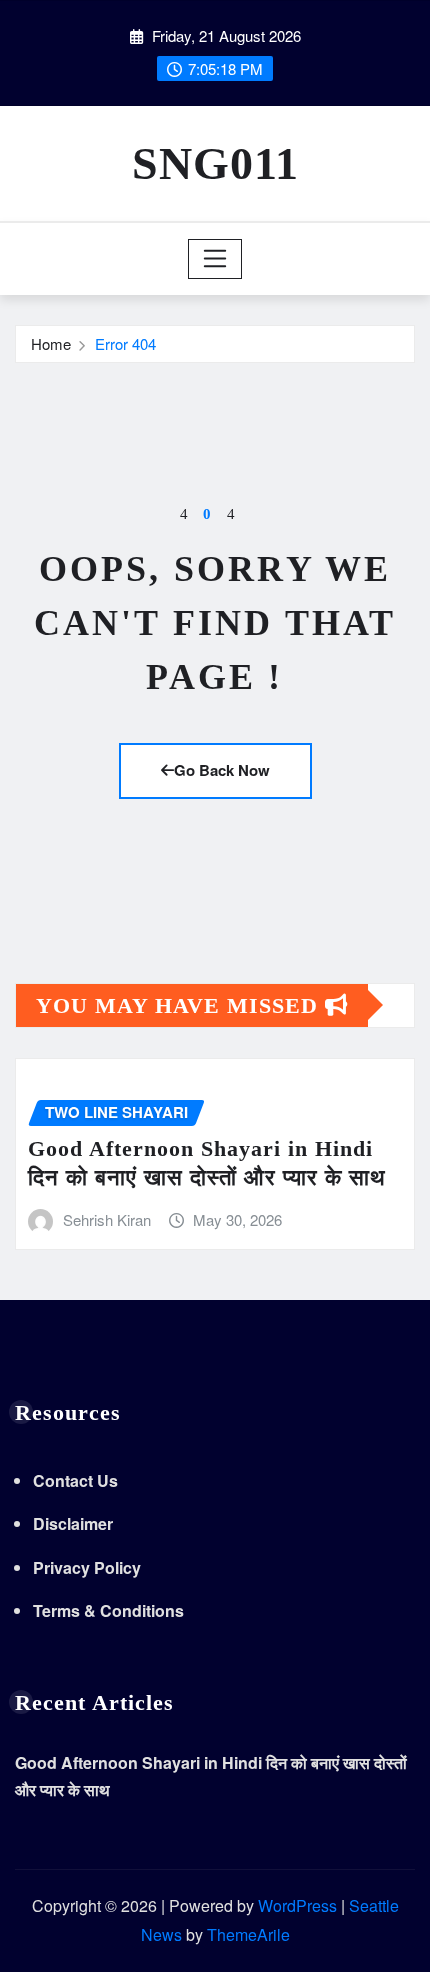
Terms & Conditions (108, 1610)
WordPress (297, 1905)
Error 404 (125, 343)
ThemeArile (248, 1934)
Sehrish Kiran (107, 1219)
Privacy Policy (87, 1567)
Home (51, 343)
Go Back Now (222, 770)
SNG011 (215, 163)
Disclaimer (73, 1523)
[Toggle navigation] (215, 259)
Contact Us (75, 1480)
